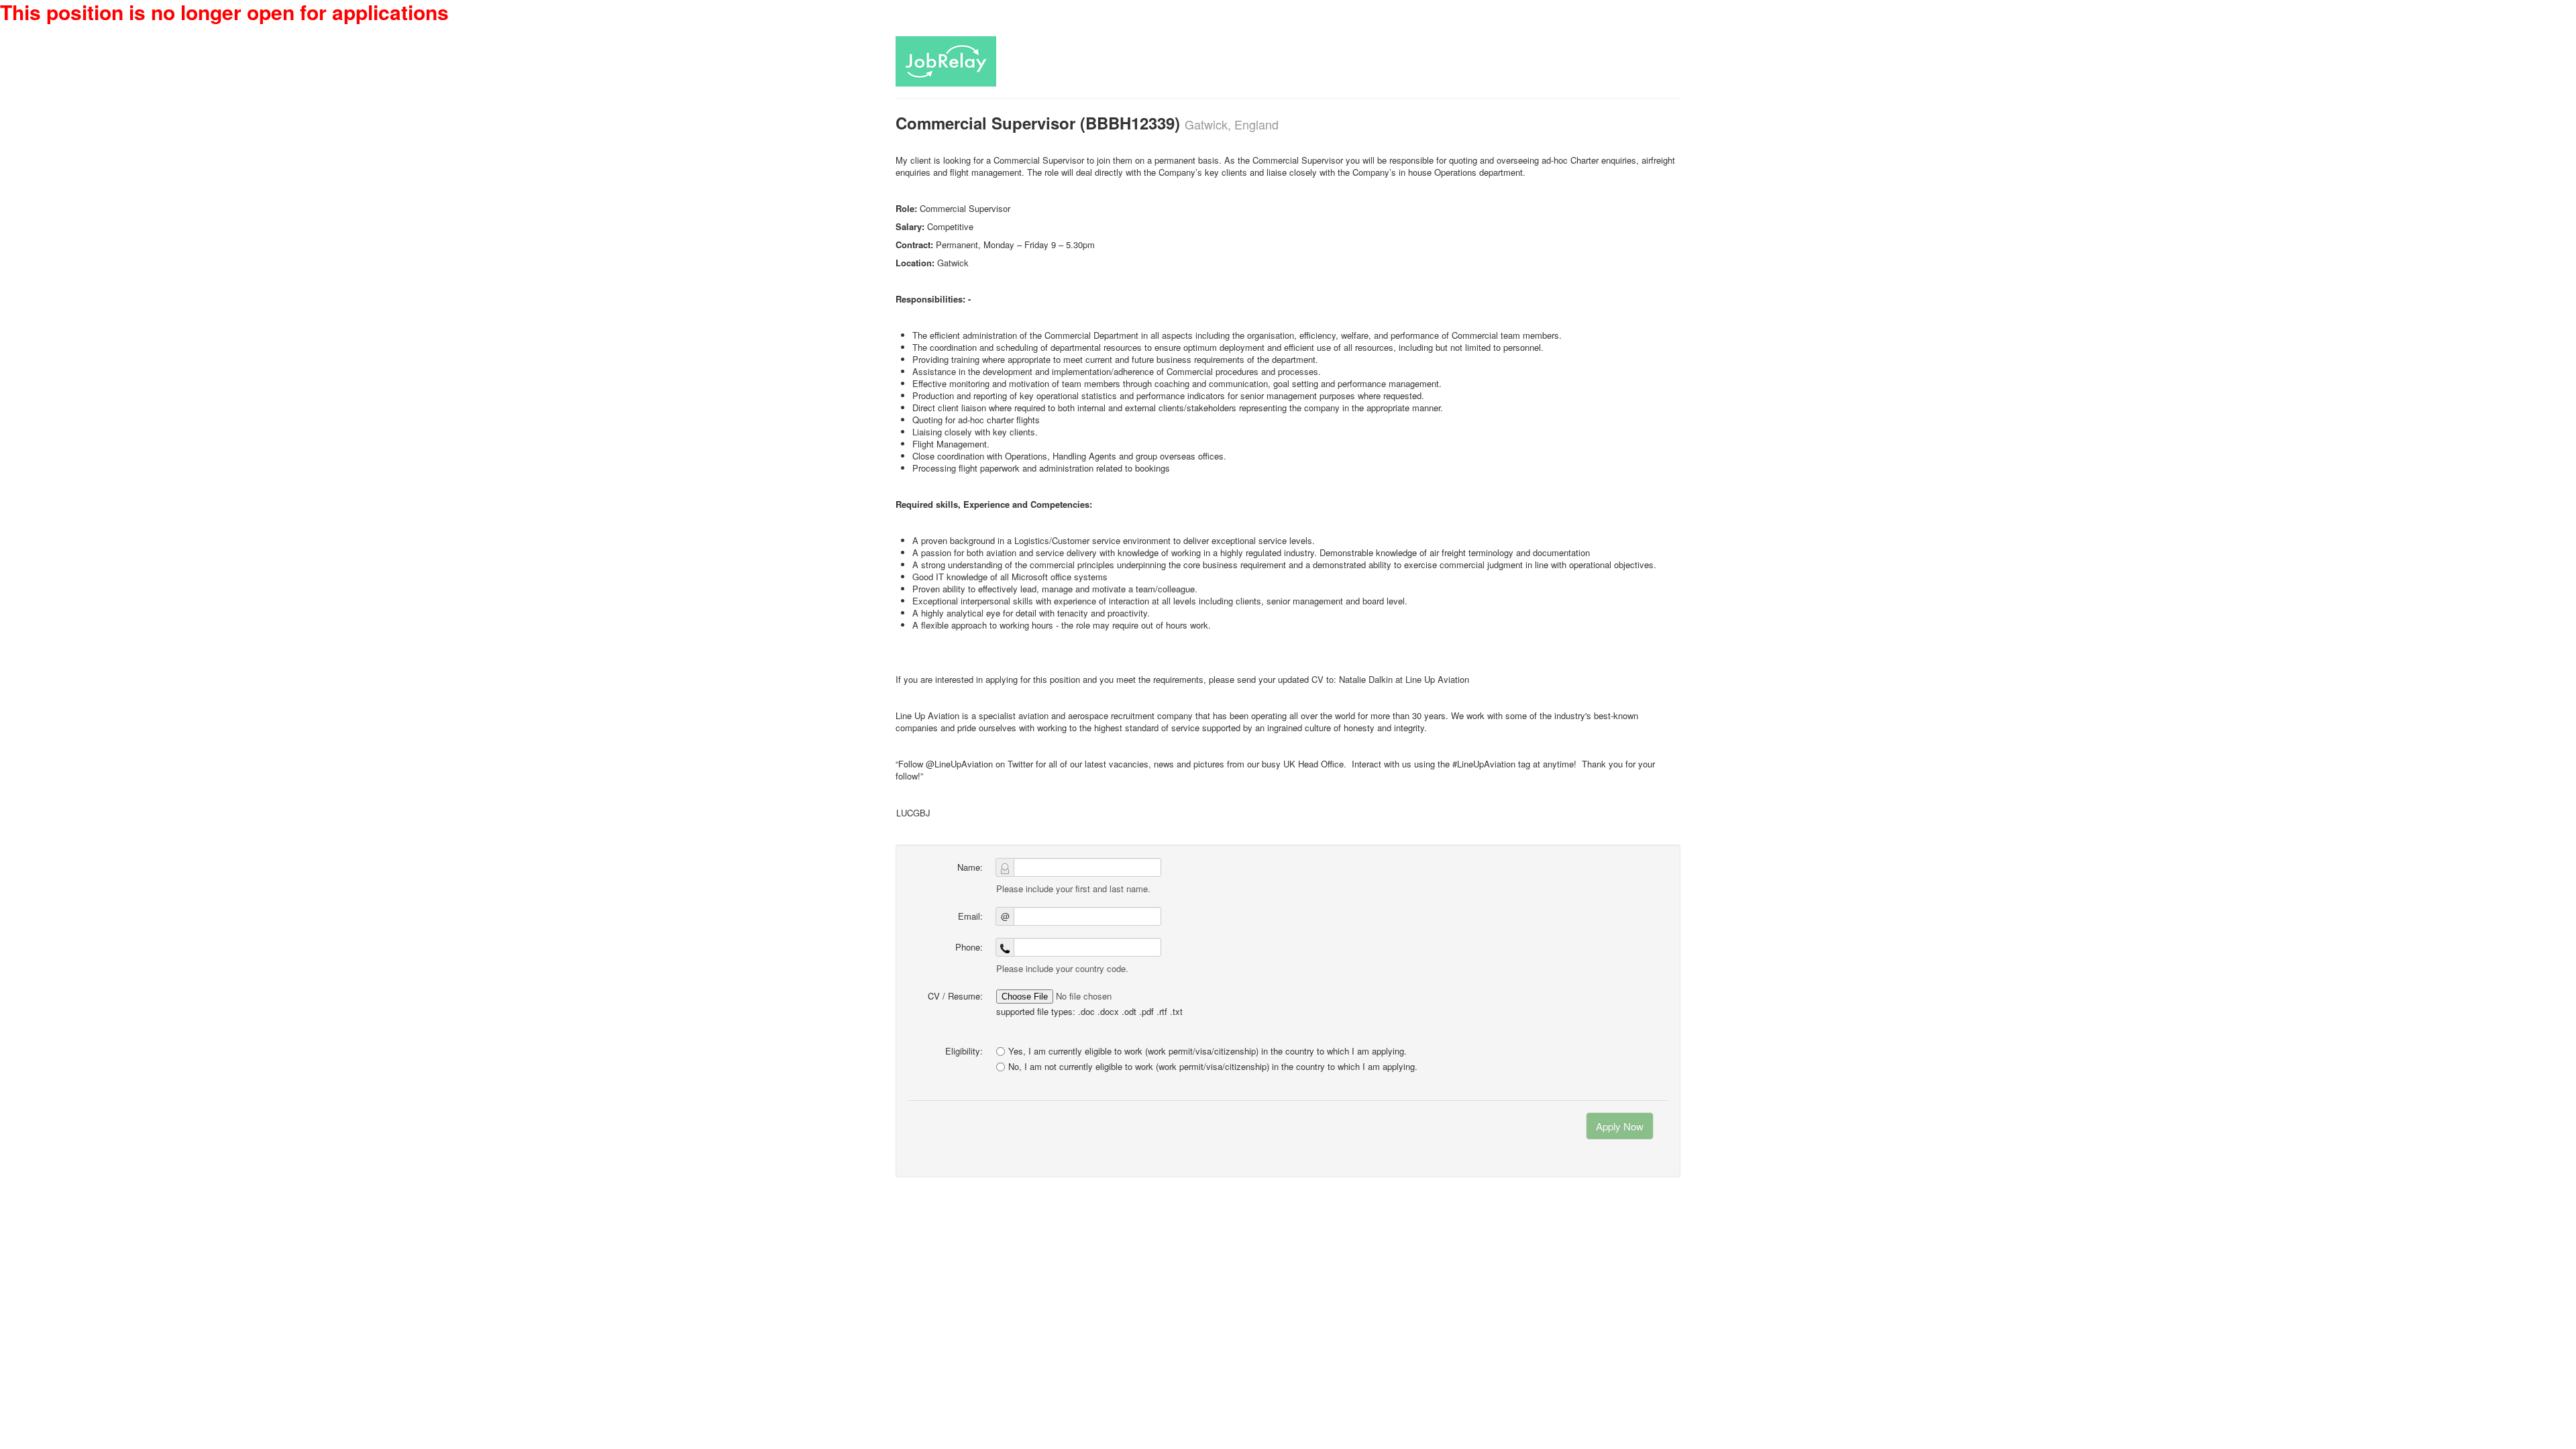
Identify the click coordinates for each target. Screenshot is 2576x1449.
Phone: (969, 947)
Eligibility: (964, 1051)
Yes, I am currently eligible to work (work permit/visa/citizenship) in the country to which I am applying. (1207, 1051)
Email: (970, 916)
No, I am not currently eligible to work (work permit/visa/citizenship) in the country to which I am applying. (1213, 1067)
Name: (970, 867)
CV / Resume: (955, 996)
